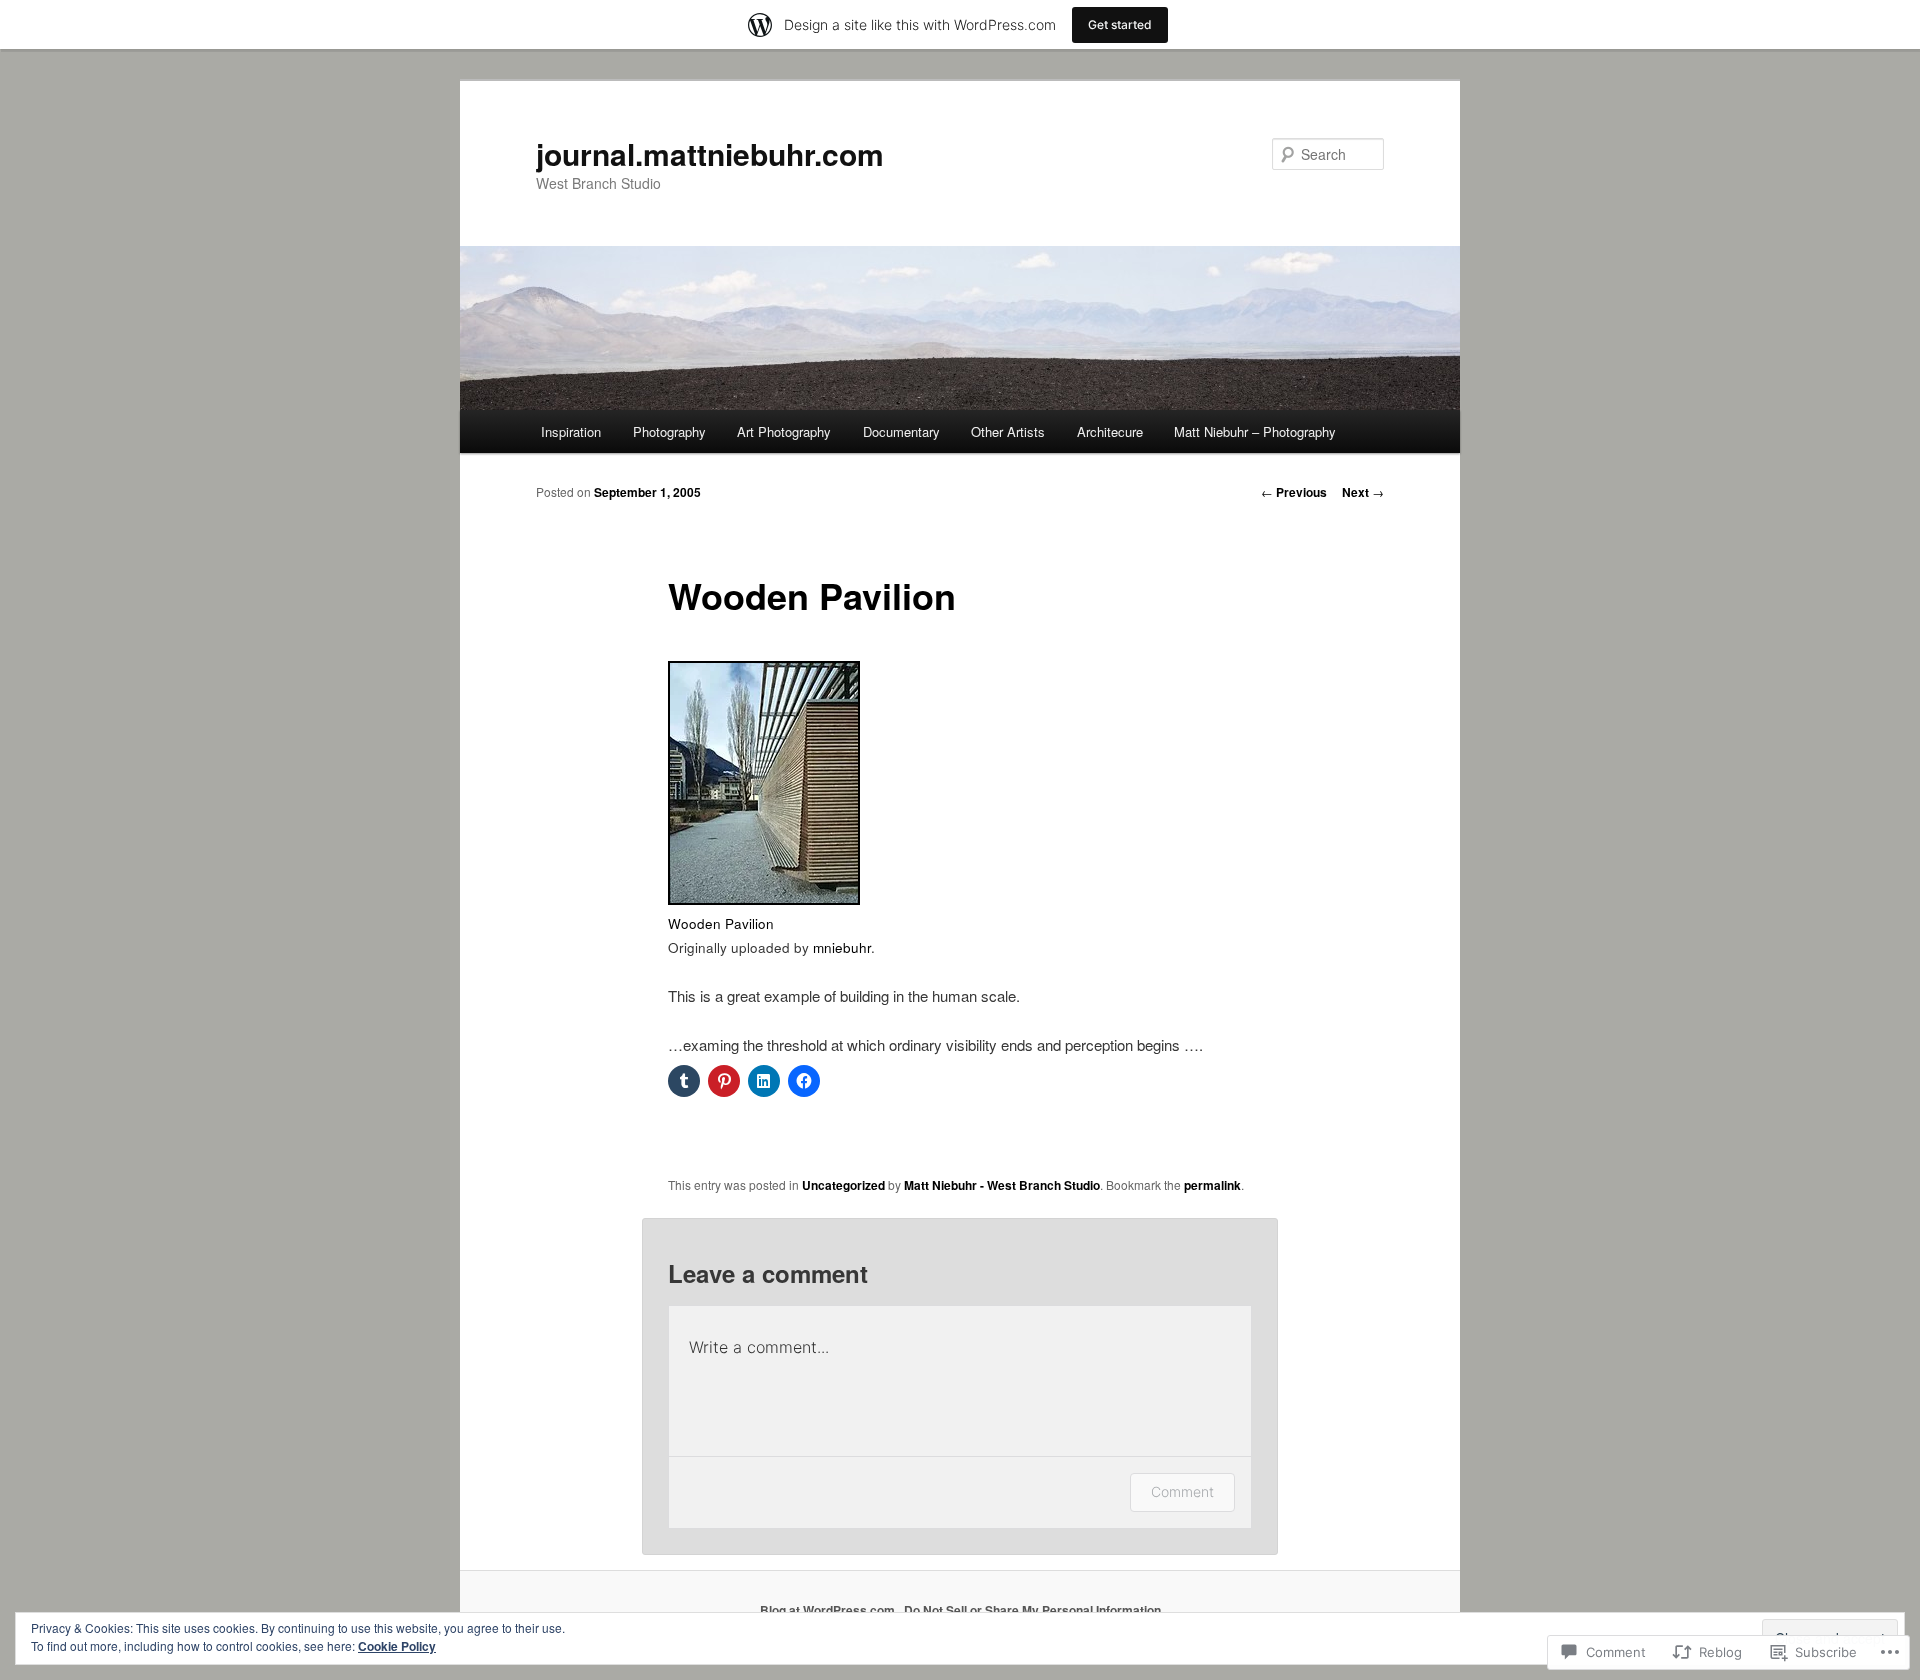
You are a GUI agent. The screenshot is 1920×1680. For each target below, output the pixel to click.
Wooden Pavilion (721, 923)
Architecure (1110, 431)
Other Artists (1008, 431)
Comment (1182, 1491)
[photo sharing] (764, 898)
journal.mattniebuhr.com (710, 153)
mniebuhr (842, 947)
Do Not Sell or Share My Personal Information (1032, 1610)
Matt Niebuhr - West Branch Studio (1002, 1185)
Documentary (901, 431)
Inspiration (571, 431)
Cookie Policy (397, 1646)
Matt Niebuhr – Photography (1255, 431)
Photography (669, 431)
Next (1363, 492)
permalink (1212, 1185)
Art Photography (784, 431)
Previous (1294, 492)
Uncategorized (843, 1185)
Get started (1120, 24)
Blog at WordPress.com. (829, 1610)
